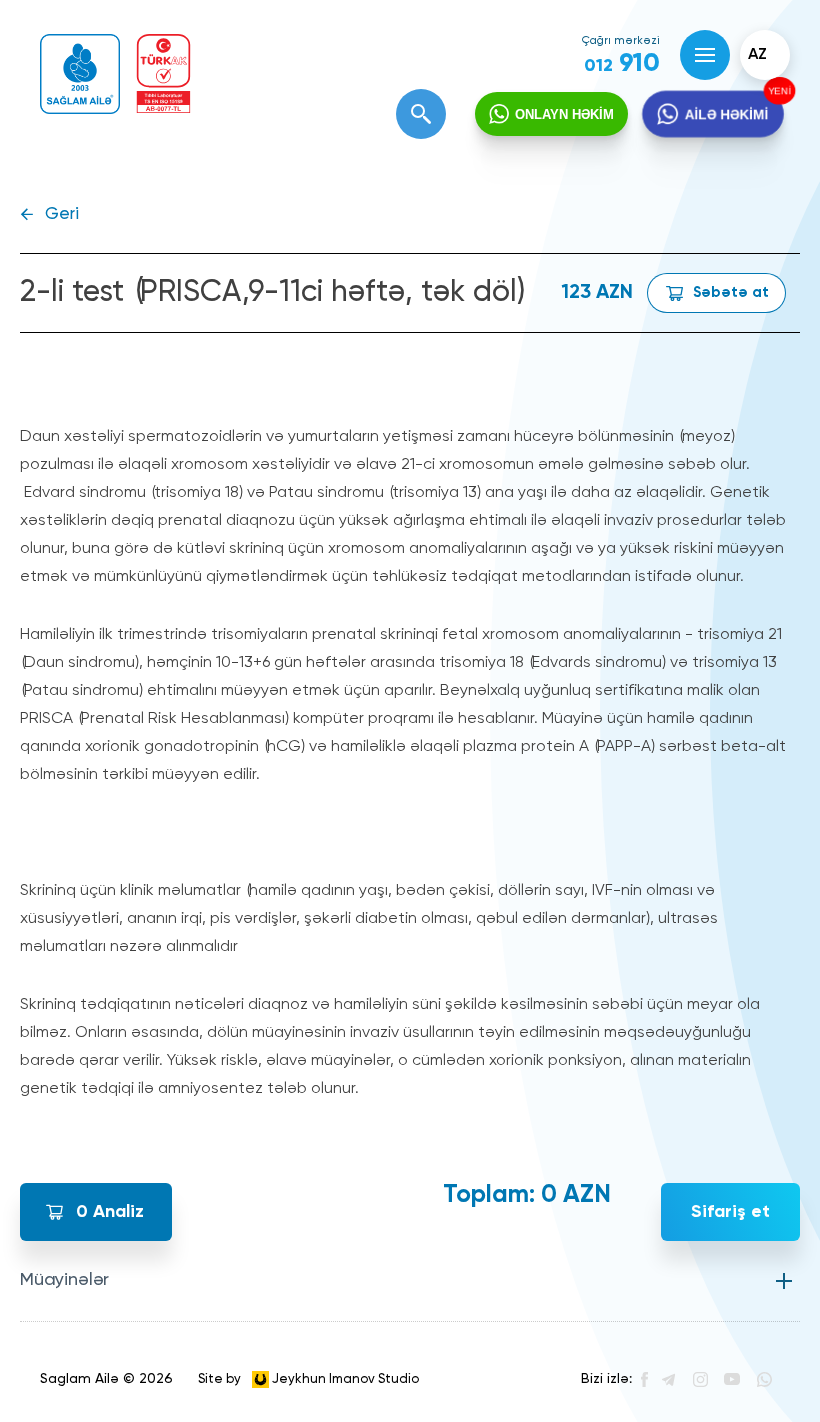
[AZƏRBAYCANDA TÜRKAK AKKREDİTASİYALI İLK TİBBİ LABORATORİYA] (163, 73)
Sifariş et (730, 1212)
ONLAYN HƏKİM (564, 114)
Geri (62, 214)
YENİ (781, 90)
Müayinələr (64, 1280)
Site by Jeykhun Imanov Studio (308, 1378)
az (757, 55)
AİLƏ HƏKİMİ (727, 114)
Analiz (110, 1212)
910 (622, 64)
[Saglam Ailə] (80, 74)
